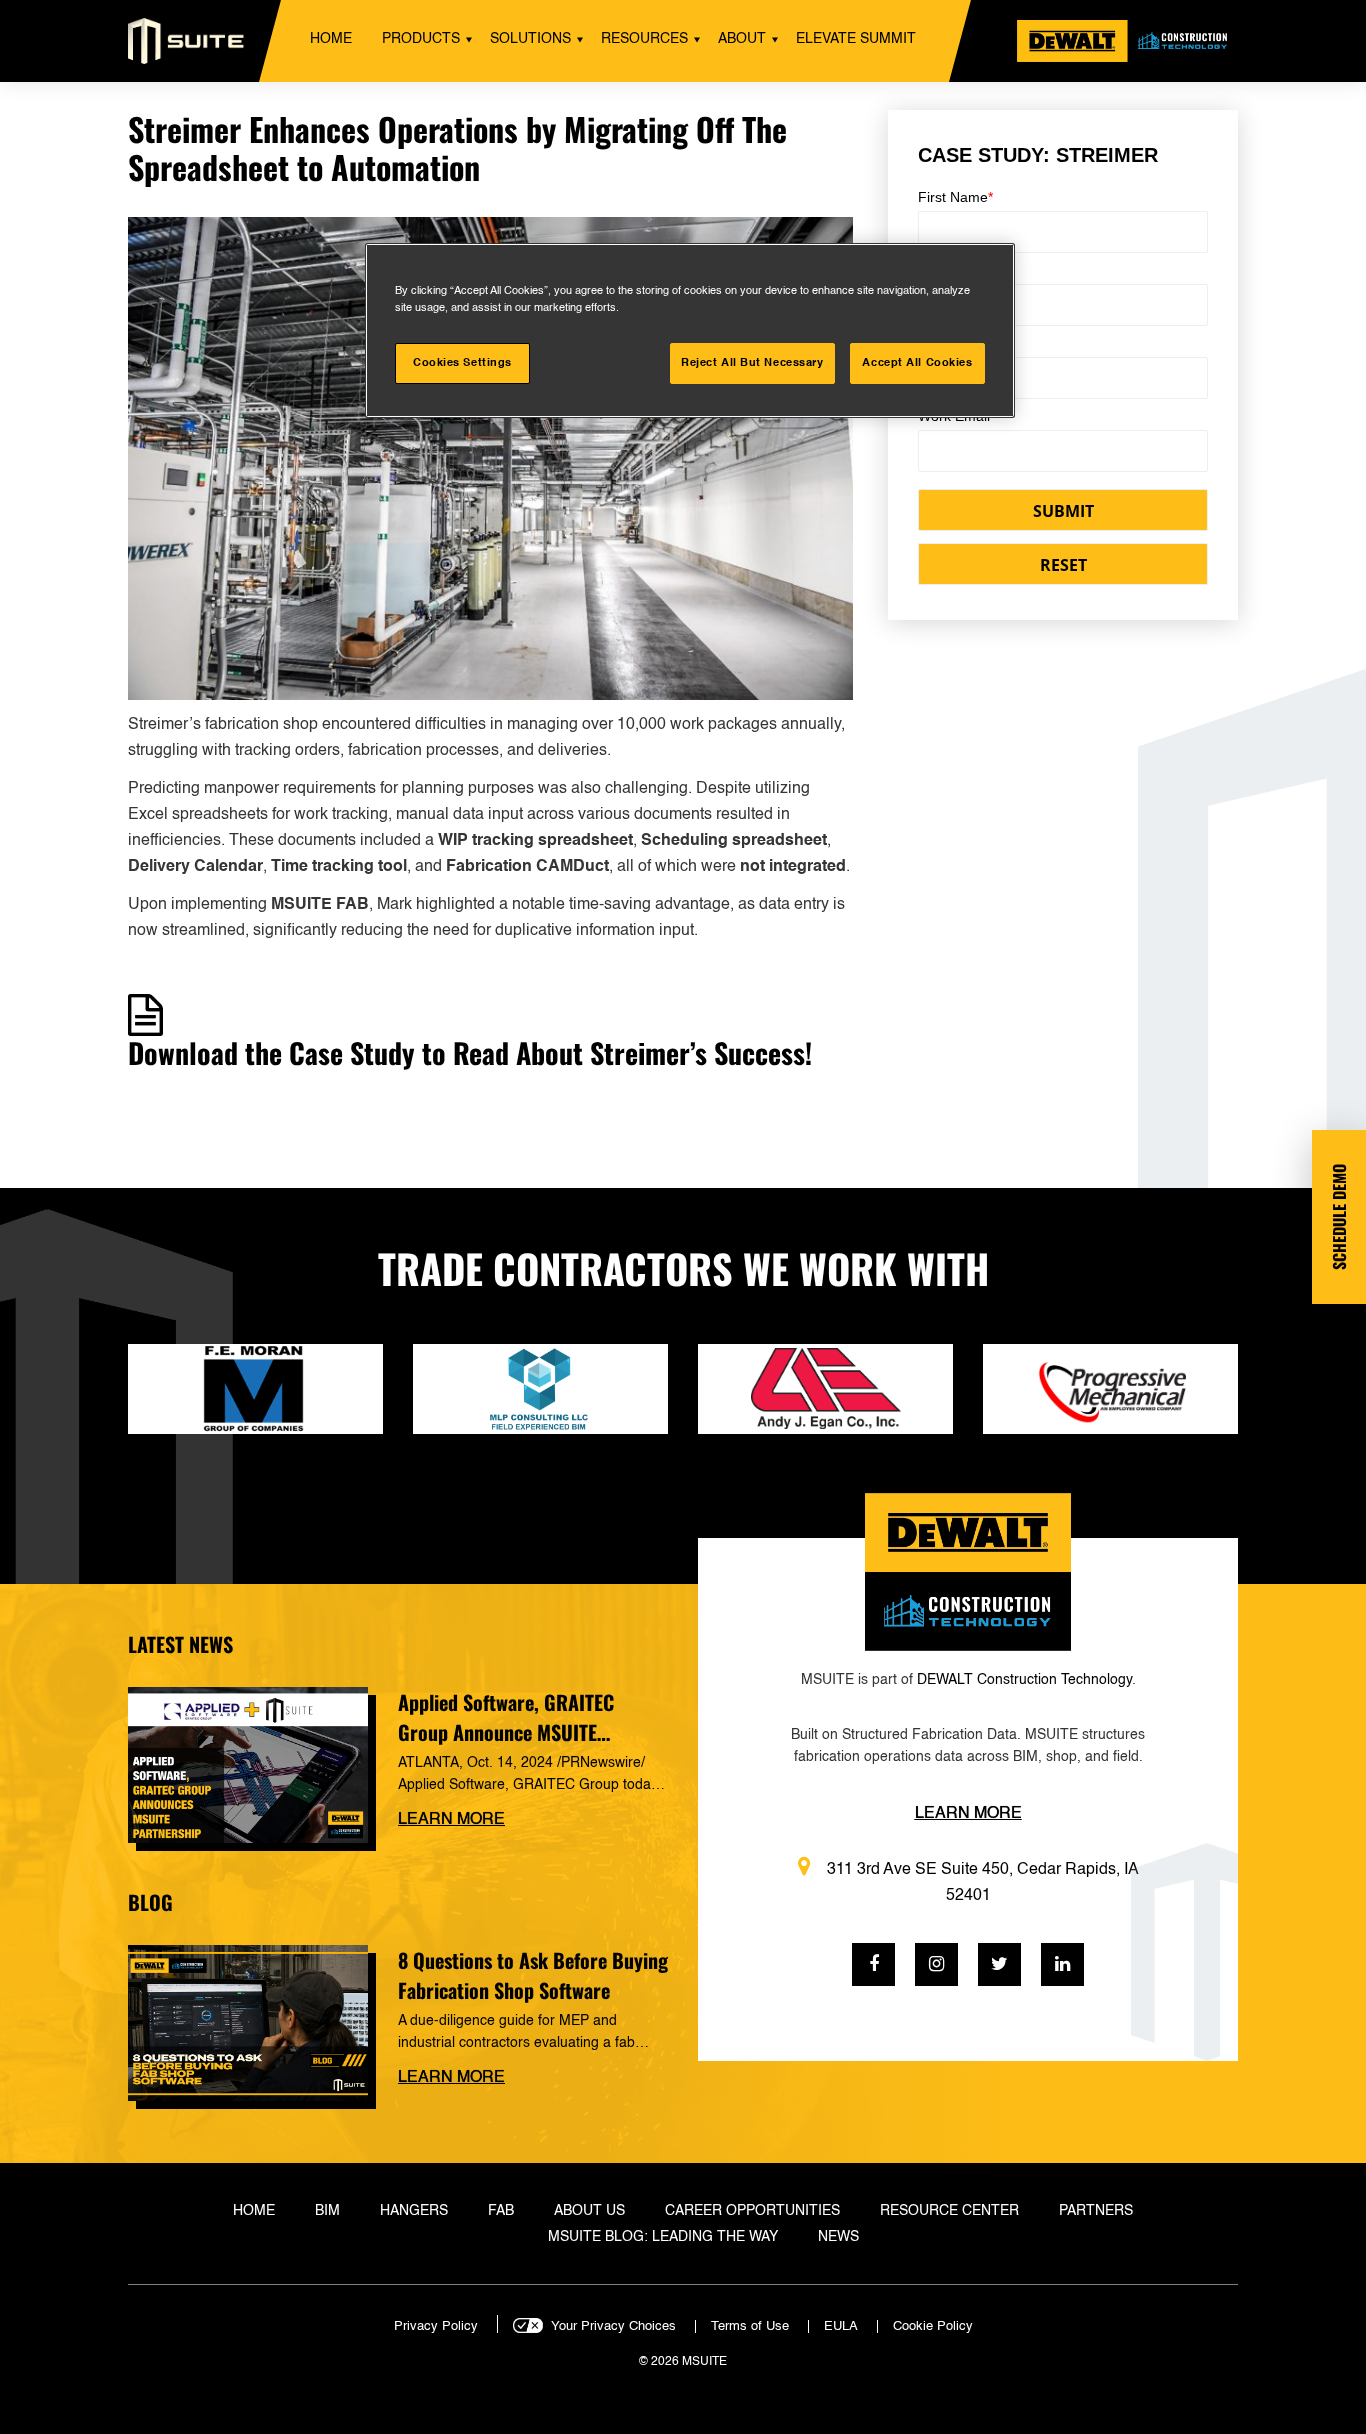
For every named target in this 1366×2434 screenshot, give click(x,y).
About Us (589, 2211)
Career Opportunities (752, 2211)
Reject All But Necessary (752, 363)
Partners (1096, 2211)
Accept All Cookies (917, 363)
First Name (955, 197)
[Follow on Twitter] (999, 1964)
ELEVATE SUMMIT (856, 39)
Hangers (414, 2211)
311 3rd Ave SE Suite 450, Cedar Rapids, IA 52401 (983, 1883)
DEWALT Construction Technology (1024, 1680)
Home (331, 39)
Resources (644, 39)
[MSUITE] (186, 41)
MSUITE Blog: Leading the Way (663, 2237)
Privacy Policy (436, 2326)
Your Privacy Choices (613, 2326)
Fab (501, 2211)
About (742, 39)
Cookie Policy (933, 2326)
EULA (841, 2326)
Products (421, 39)
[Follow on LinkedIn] (1062, 1964)
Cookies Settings (462, 363)
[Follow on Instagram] (936, 1964)
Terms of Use (750, 2326)
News (838, 2237)
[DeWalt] (1127, 41)
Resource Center (949, 2211)
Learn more (451, 1820)
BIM (327, 2211)
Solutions (530, 39)
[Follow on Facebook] (873, 1964)
